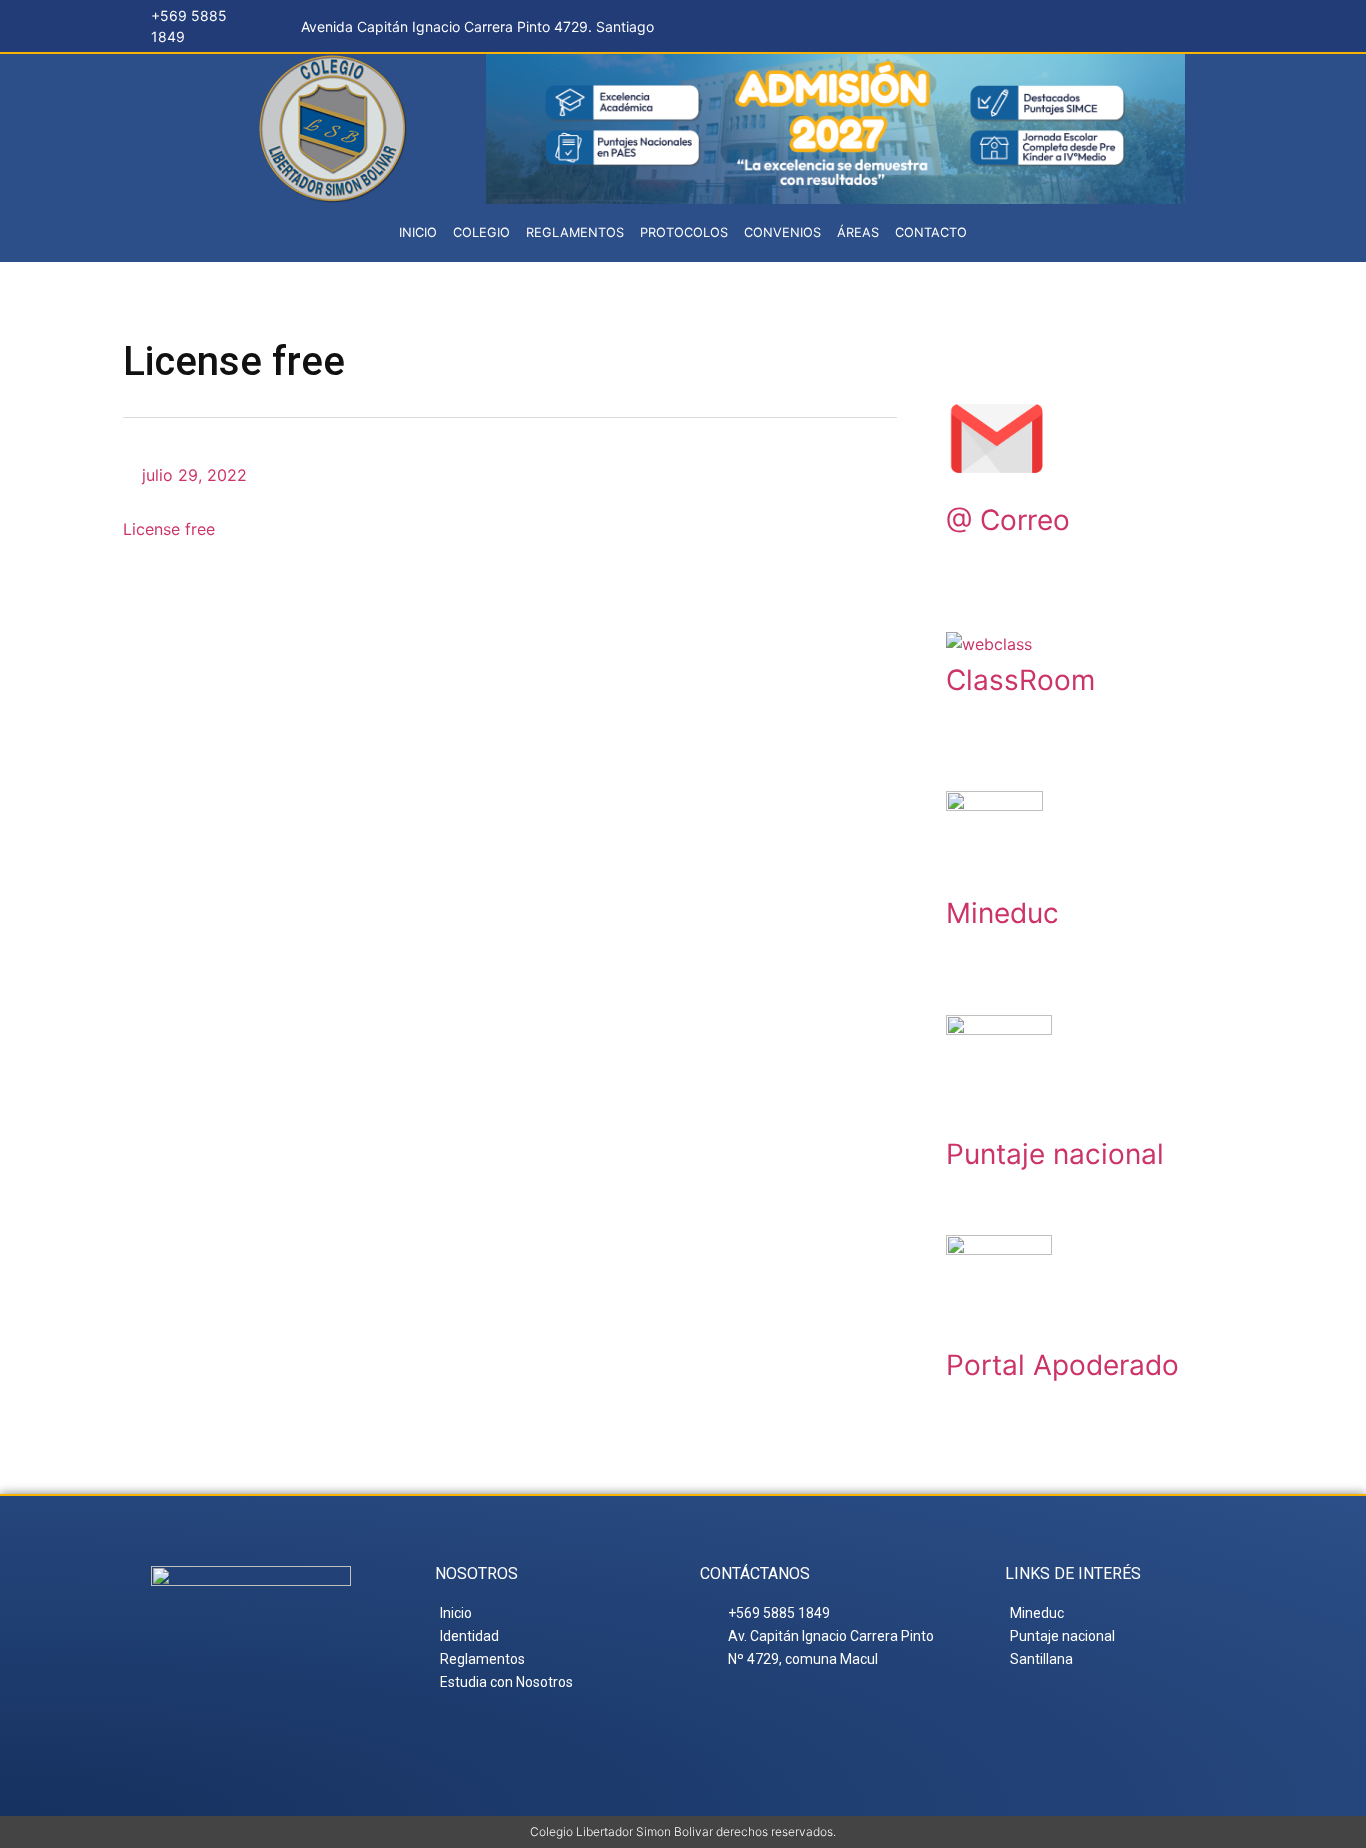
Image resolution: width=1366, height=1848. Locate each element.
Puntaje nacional (1055, 1154)
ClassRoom (1020, 680)
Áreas (858, 232)
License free (169, 529)
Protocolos (684, 232)
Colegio (481, 232)
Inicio (418, 232)
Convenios (782, 232)
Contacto (931, 232)
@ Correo (1008, 520)
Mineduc (1002, 913)
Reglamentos (575, 232)
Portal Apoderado (1062, 1365)
